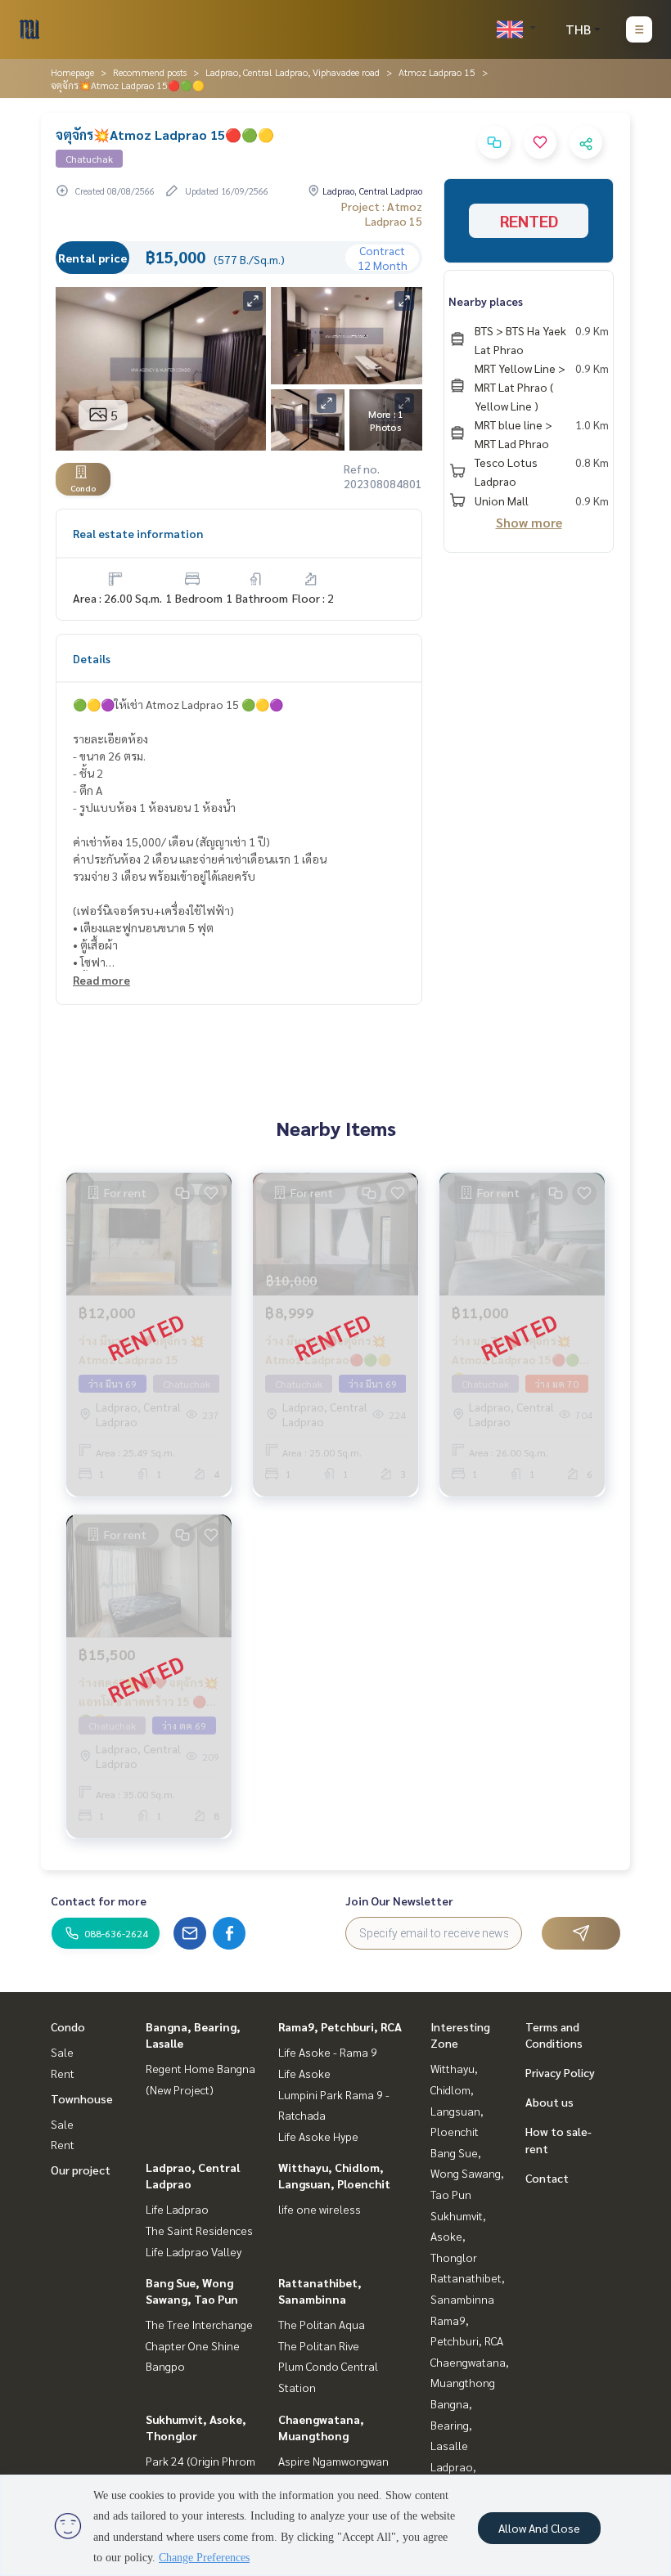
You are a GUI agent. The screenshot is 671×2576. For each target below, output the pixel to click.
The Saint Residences (199, 2230)
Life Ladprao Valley (194, 2251)
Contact (547, 2178)
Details (92, 658)
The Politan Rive (319, 2345)
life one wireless (320, 2209)
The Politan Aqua (322, 2324)
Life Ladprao (177, 2209)
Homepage (72, 72)
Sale (62, 2052)
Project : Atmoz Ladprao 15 (382, 213)
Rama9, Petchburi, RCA (340, 2026)
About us (549, 2102)
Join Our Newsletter (399, 1901)
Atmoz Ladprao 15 (437, 72)
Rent (63, 2073)
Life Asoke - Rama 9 (328, 2052)
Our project (81, 2170)
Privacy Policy (560, 2072)
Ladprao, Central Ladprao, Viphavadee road (293, 72)
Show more (529, 522)
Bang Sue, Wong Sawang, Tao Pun (467, 2173)
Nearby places (486, 301)
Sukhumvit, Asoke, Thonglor (458, 2236)
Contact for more (99, 1901)
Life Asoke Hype (318, 2136)
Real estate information (138, 533)
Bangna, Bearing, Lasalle (451, 2424)
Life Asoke (304, 2073)
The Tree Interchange (199, 2324)
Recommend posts (150, 72)
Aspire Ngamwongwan (333, 2461)
